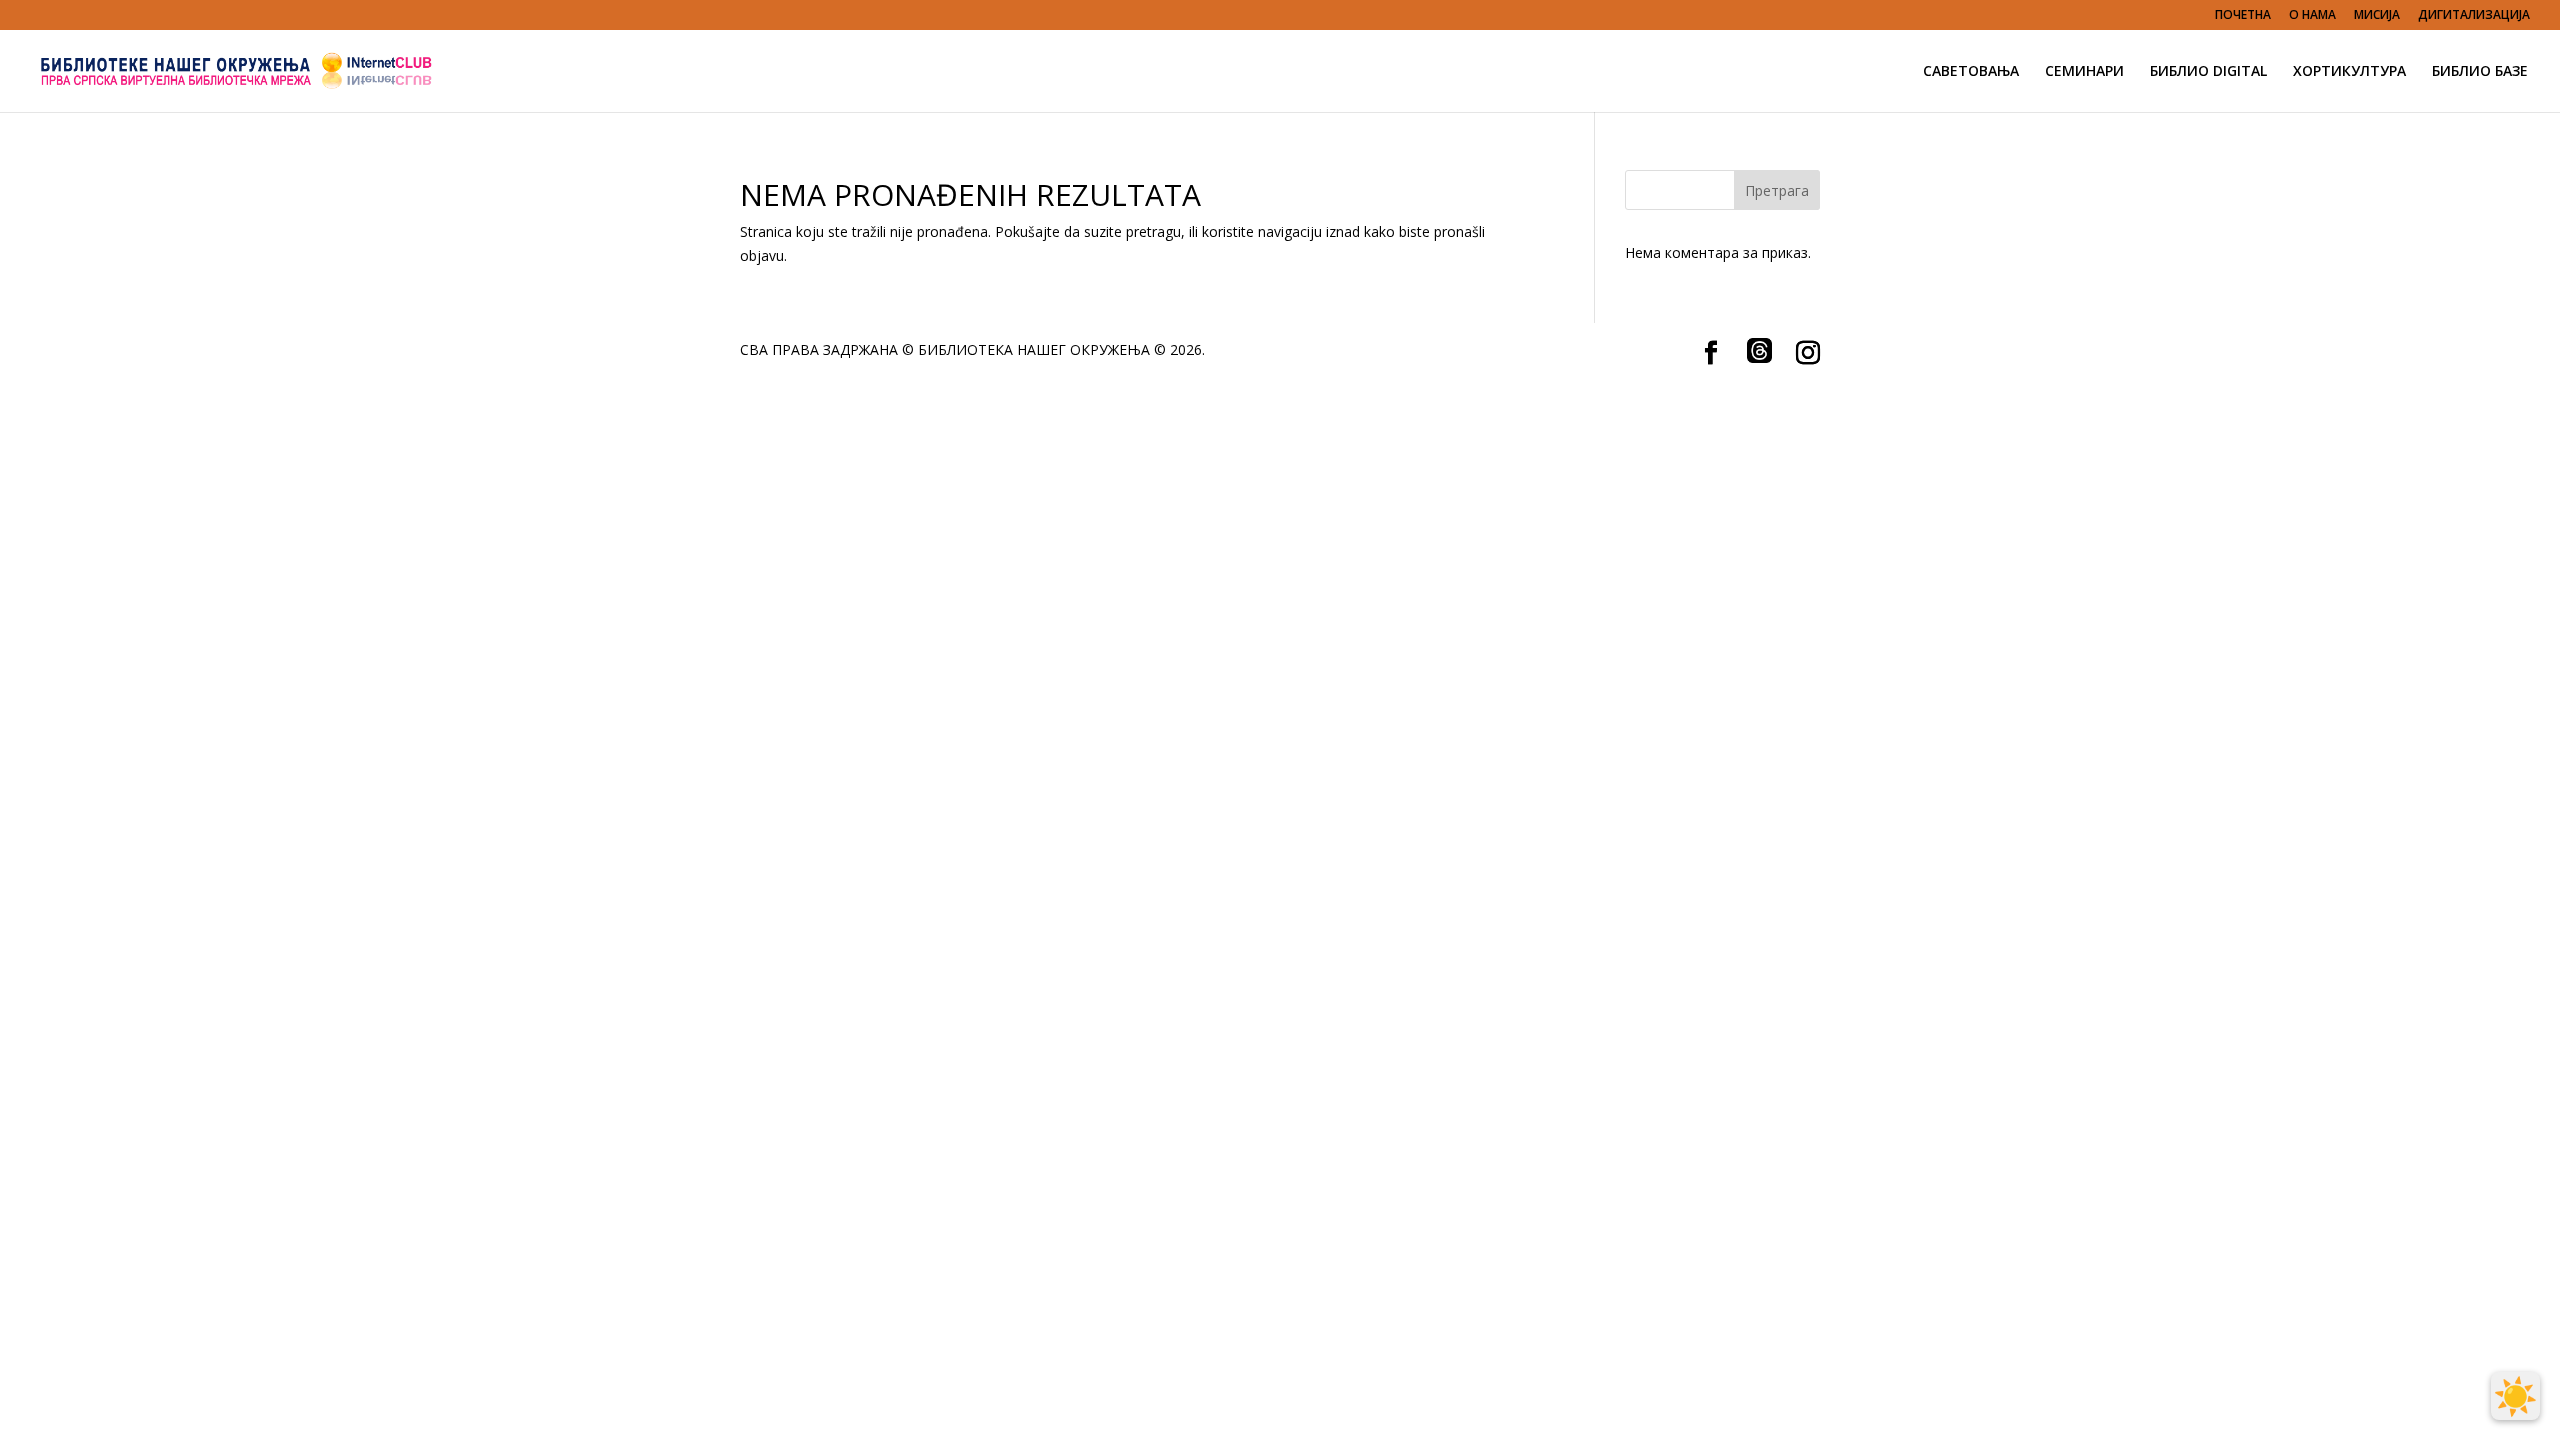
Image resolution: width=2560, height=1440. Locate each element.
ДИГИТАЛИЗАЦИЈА (2474, 16)
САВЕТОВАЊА (1971, 72)
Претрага (1777, 190)
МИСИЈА (2377, 16)
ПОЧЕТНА (2243, 16)
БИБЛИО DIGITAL (2208, 72)
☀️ (2515, 1396)
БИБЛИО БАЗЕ (2480, 72)
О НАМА (2312, 16)
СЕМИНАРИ (2084, 72)
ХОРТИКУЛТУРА (2349, 72)
